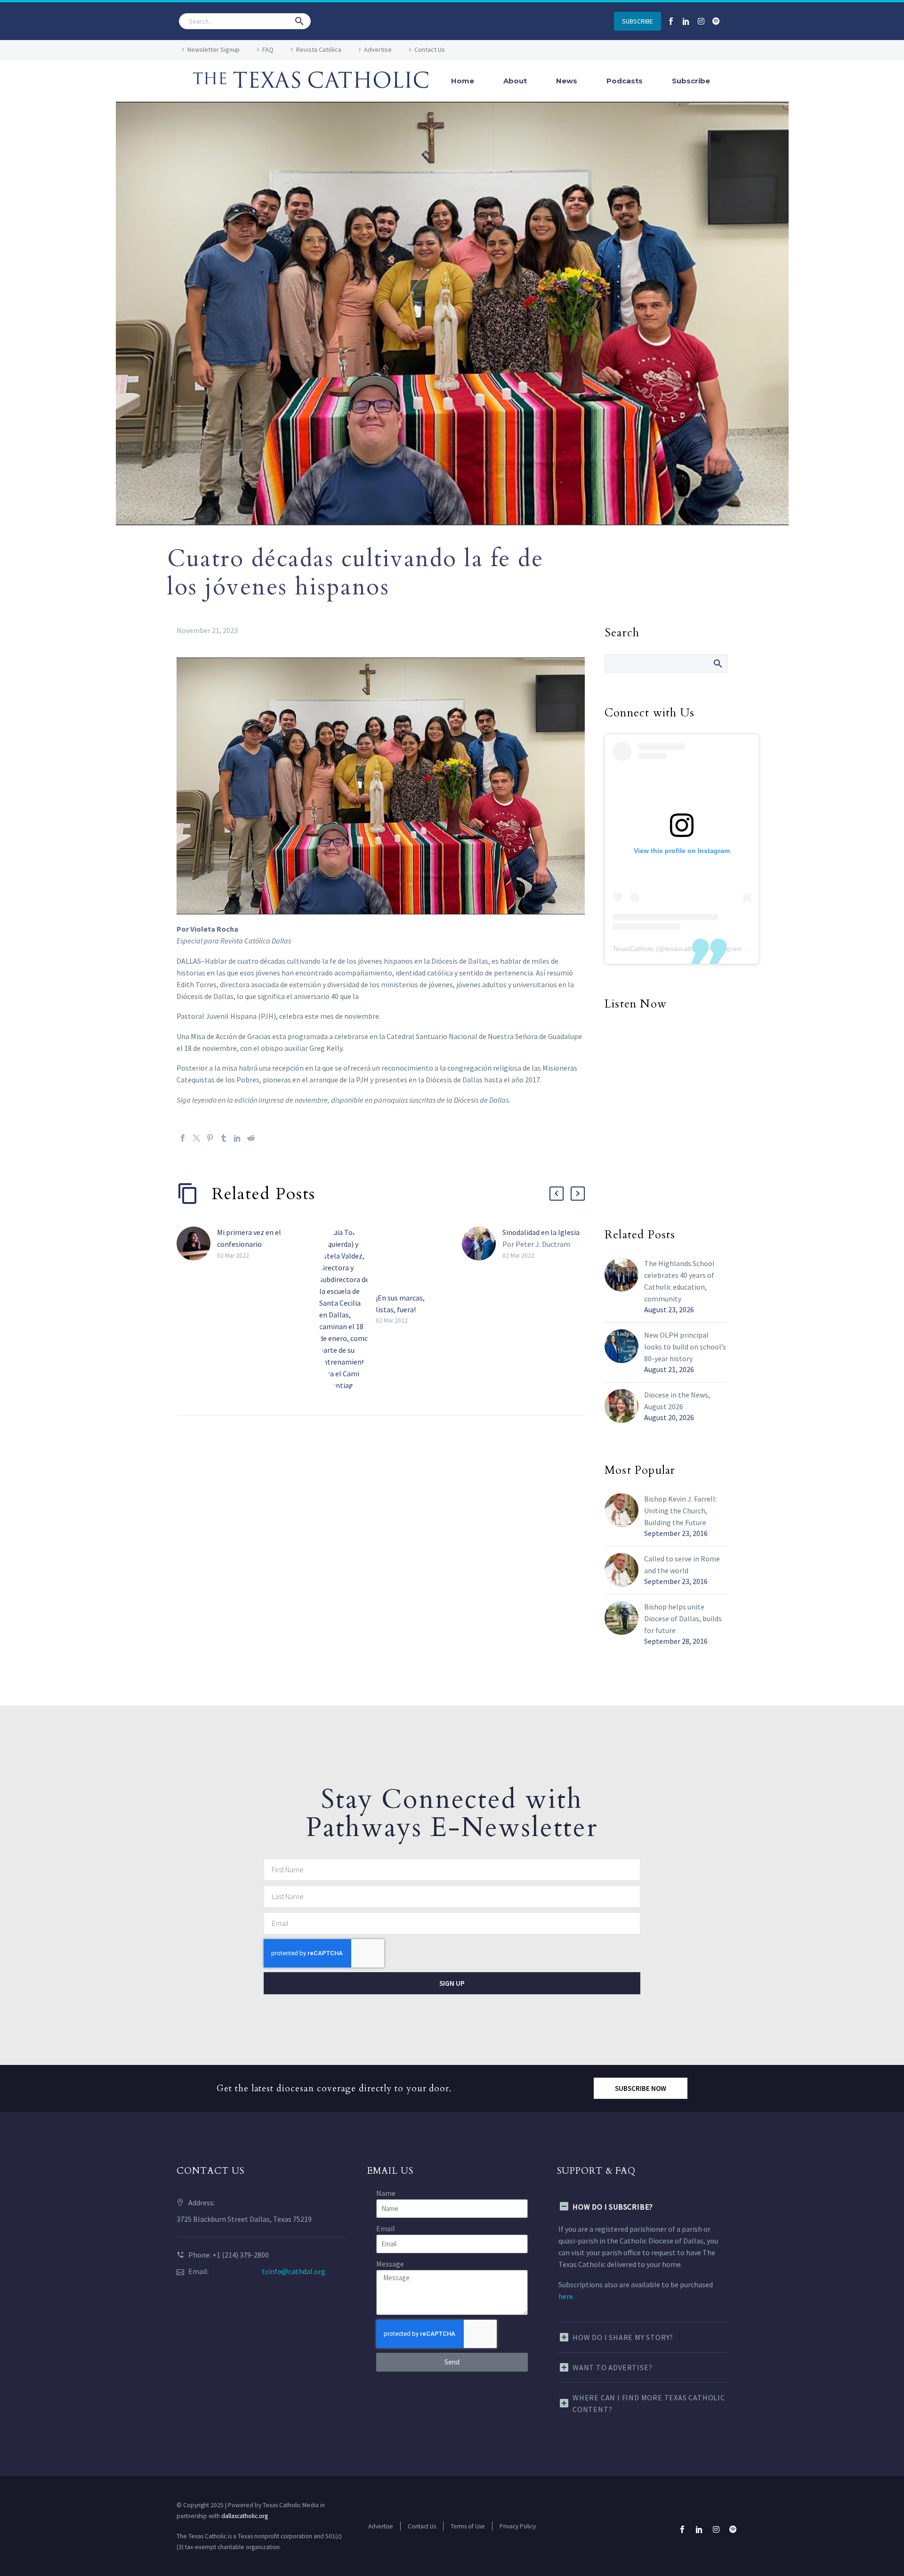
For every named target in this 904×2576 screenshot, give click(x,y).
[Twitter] (196, 1138)
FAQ (268, 49)
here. (566, 2296)
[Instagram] (701, 21)
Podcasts (625, 81)
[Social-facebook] (671, 21)
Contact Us (430, 49)
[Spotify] (716, 21)
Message (390, 2264)
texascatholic (684, 949)
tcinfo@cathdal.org (294, 2271)
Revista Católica (319, 49)
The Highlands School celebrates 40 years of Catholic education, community (679, 1281)
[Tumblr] (224, 1138)
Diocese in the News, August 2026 (677, 1401)
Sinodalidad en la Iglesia (541, 1232)
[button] (299, 21)
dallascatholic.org (245, 2516)
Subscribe (691, 81)
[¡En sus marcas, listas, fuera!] (347, 1309)
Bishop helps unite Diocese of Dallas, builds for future (683, 1618)
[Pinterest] (210, 1138)
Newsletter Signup (214, 49)
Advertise (378, 49)
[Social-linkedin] (686, 21)
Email (386, 2228)
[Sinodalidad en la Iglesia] (482, 1244)
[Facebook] (183, 1138)
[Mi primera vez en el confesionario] (197, 1244)
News (567, 81)
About (515, 81)
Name (386, 2193)
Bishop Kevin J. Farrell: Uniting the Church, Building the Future (680, 1511)
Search (717, 663)
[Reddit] (251, 1138)
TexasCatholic (633, 949)
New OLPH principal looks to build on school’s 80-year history (685, 1347)
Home (463, 81)
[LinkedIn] (237, 1138)
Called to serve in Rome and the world (682, 1564)
